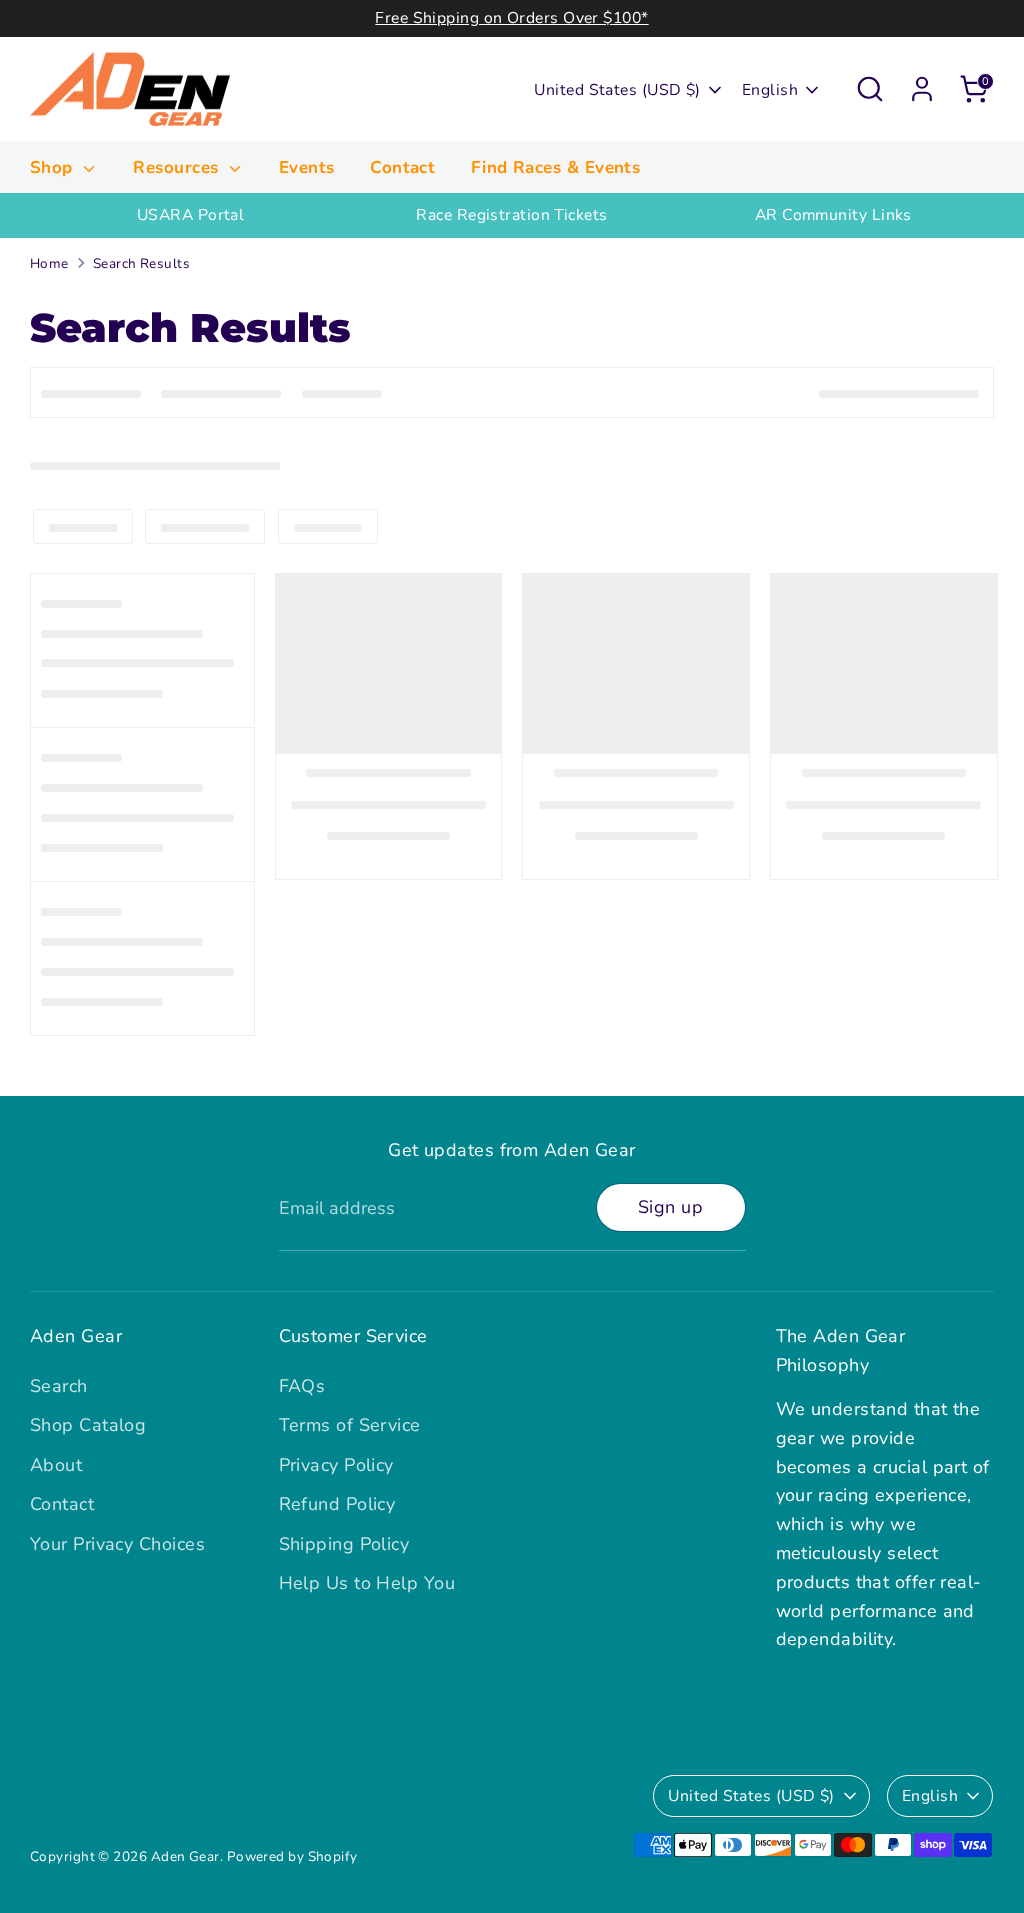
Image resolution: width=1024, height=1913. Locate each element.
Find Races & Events (556, 167)
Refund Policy (337, 1504)
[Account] (922, 89)
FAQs (302, 1386)
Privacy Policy (336, 1465)
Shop (54, 167)
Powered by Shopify (292, 1856)
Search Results (141, 263)
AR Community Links (833, 215)
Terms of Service (350, 1425)
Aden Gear (185, 1856)
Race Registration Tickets (511, 215)
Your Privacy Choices (117, 1544)
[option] (190, 215)
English (770, 90)
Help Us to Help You (367, 1583)
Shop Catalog (88, 1425)
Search (59, 1386)
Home (49, 263)
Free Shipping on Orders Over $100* (511, 18)
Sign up (670, 1207)
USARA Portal (190, 215)
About (56, 1465)
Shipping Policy (344, 1544)
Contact (402, 167)
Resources (178, 167)
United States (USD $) (617, 90)
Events (307, 167)
